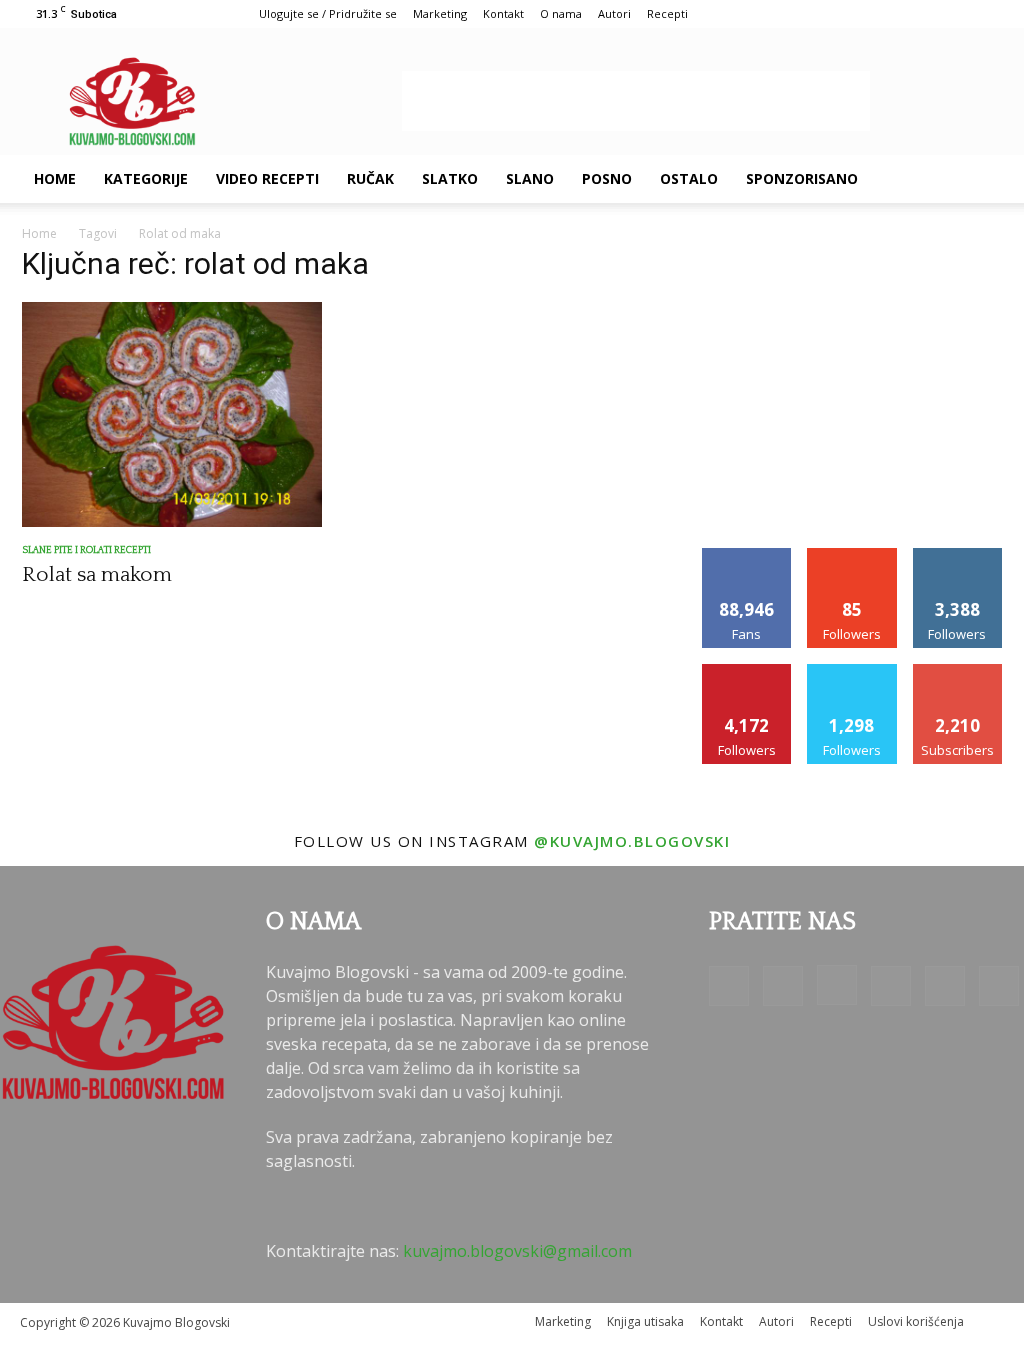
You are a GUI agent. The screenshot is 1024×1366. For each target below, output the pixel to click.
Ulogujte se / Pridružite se (328, 13)
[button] (980, 180)
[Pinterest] (891, 986)
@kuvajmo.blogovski (632, 841)
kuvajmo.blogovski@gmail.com (517, 1251)
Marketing (440, 13)
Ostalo (689, 178)
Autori (614, 13)
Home (55, 178)
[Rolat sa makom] (172, 414)
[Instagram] (837, 985)
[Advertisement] (636, 101)
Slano (530, 178)
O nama (561, 13)
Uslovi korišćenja (916, 1321)
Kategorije (146, 178)
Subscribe (958, 671)
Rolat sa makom (97, 574)
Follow (852, 555)
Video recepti (267, 178)
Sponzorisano (802, 178)
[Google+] (783, 986)
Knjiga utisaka (645, 1321)
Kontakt (503, 13)
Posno (607, 178)
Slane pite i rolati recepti (86, 550)
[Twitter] (945, 986)
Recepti (667, 13)
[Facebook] (729, 986)
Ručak (370, 178)
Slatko (450, 178)
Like (747, 555)
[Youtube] (999, 986)
